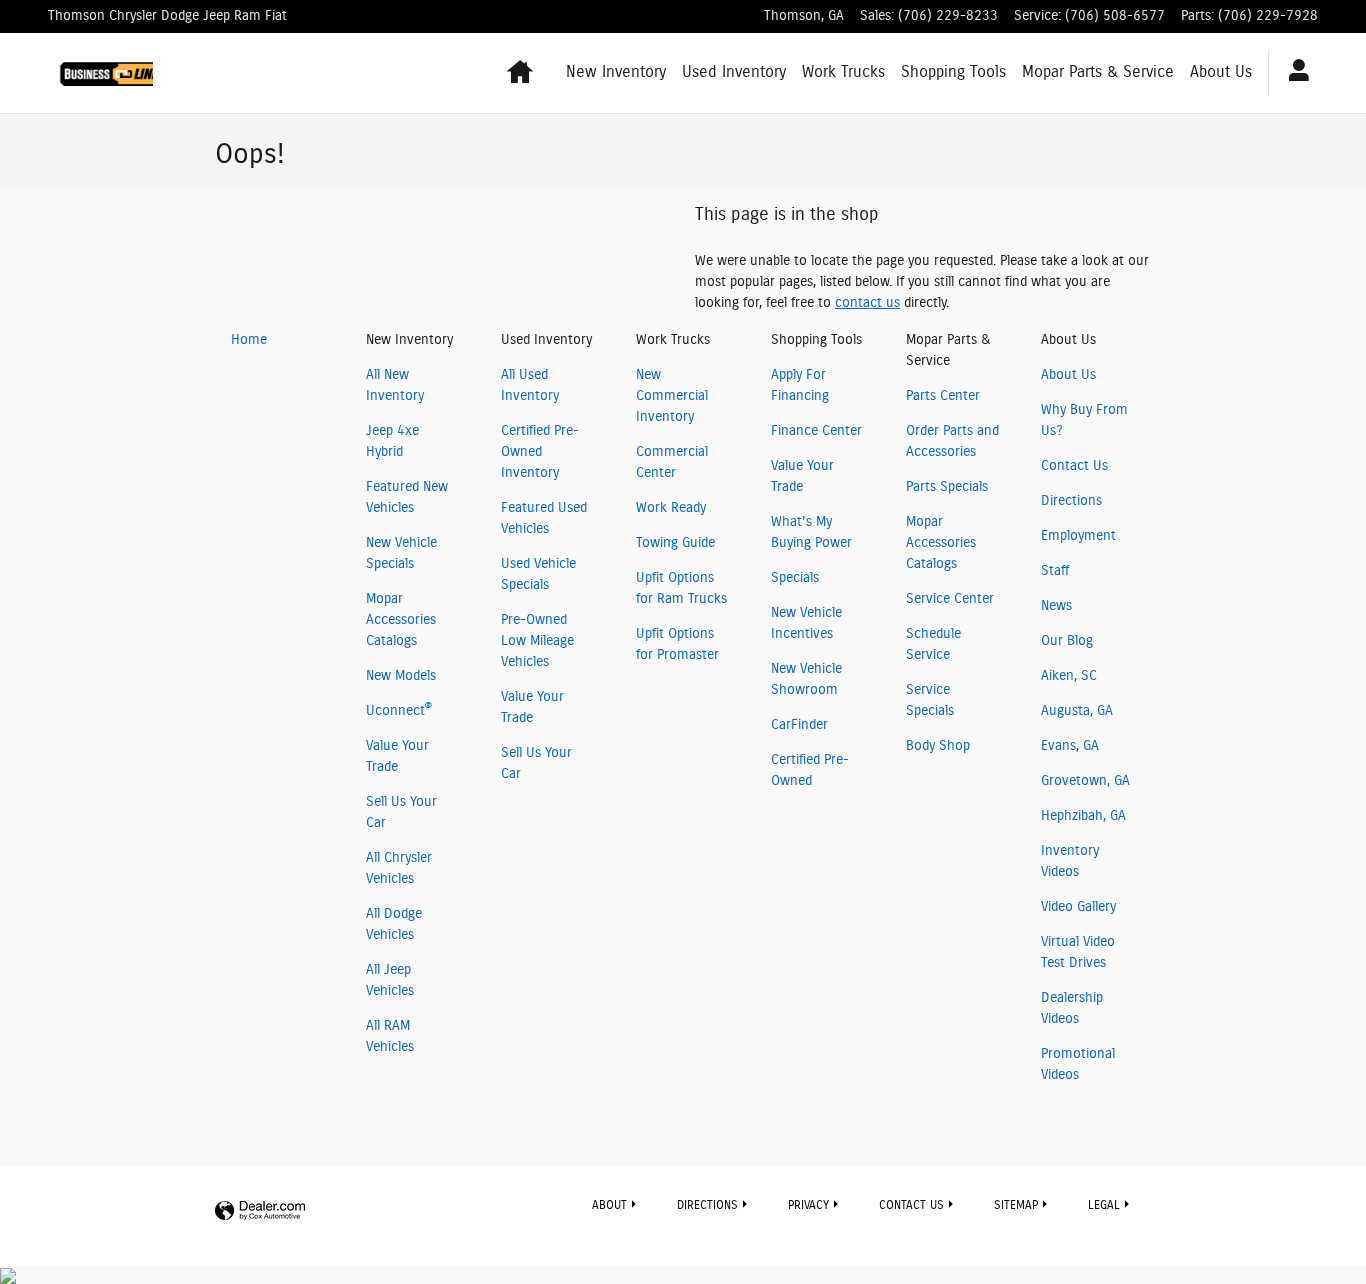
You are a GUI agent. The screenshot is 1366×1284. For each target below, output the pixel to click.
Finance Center (816, 431)
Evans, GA (1070, 746)
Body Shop (938, 746)
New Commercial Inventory (672, 396)
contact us (867, 303)
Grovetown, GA (1085, 781)
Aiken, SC (1069, 676)
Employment (1078, 536)
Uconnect (399, 711)
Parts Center (943, 396)
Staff (1055, 571)
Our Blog (1067, 641)
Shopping (953, 72)
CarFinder (799, 725)
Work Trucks (843, 72)
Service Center (950, 599)
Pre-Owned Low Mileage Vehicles (537, 641)
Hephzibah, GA (1083, 816)
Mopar (1098, 72)
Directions (1071, 501)
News (1056, 606)
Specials (795, 578)
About (1221, 72)
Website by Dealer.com (260, 1211)
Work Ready (671, 508)
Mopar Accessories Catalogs (401, 620)
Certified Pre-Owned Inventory (540, 452)
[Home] (100, 73)
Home (249, 340)
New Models (401, 676)
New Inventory (616, 72)
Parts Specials (947, 487)
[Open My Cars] (1293, 73)
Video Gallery (1078, 907)
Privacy (808, 1205)
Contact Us (1074, 466)
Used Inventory (734, 72)
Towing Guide (675, 543)
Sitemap (1016, 1205)
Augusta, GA (1077, 711)
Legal (1104, 1205)
